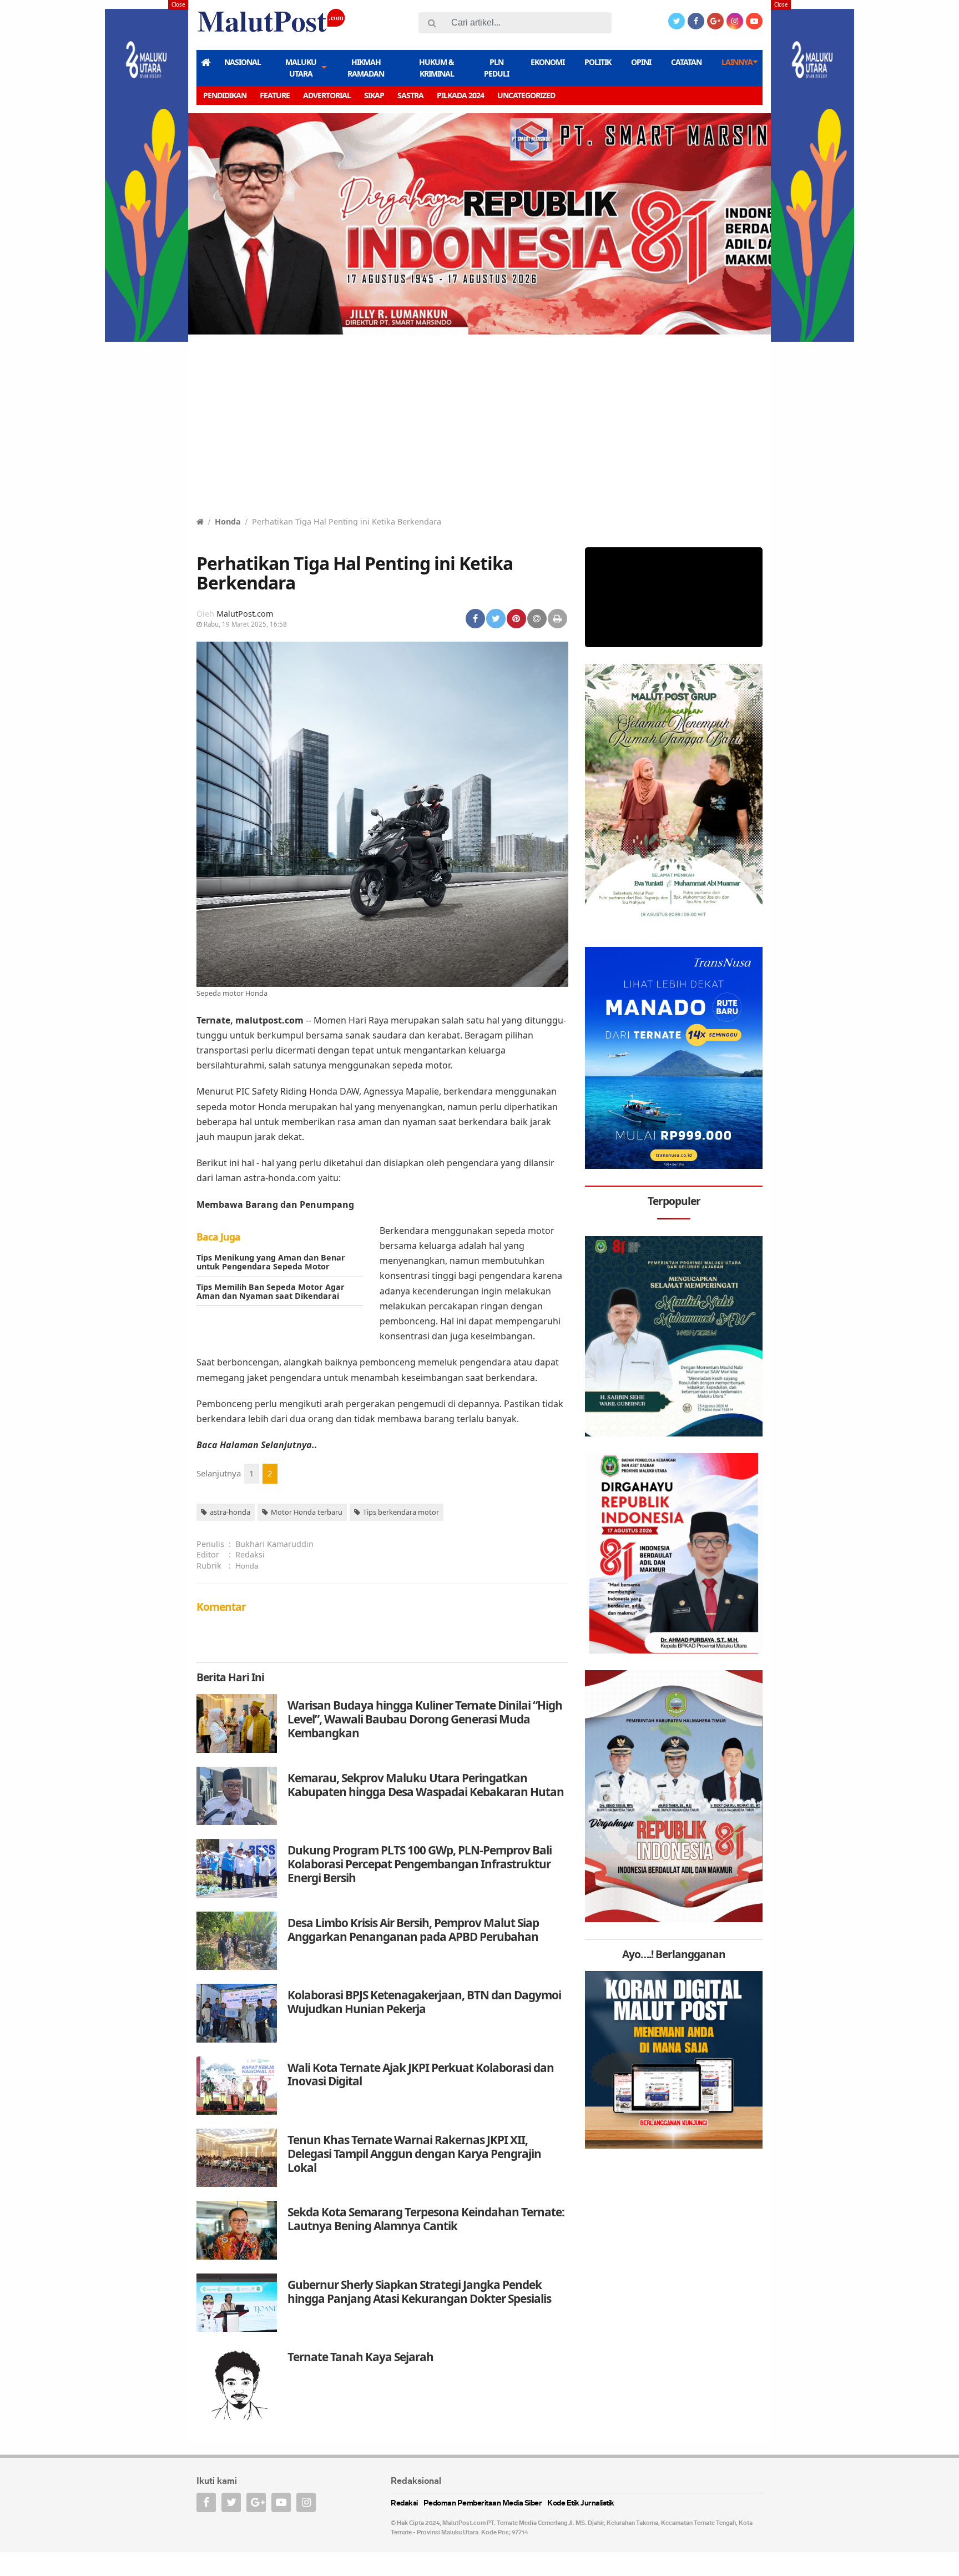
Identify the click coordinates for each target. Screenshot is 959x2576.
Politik (598, 62)
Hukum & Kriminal (436, 68)
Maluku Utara (301, 68)
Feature (275, 95)
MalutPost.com (245, 614)
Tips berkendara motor (401, 1512)
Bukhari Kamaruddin (274, 1544)
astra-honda (230, 1512)
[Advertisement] (479, 432)
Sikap (374, 95)
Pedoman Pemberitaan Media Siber (483, 2504)
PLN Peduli (496, 68)
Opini (641, 62)
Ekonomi (547, 62)
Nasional (243, 62)
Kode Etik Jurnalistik (581, 2504)
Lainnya (737, 62)
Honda (228, 521)
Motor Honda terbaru (307, 1512)
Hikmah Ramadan (366, 68)
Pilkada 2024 (460, 95)
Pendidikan (225, 95)
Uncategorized (526, 95)
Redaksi (250, 1554)
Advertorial (327, 95)
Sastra (410, 95)
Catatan (686, 62)
